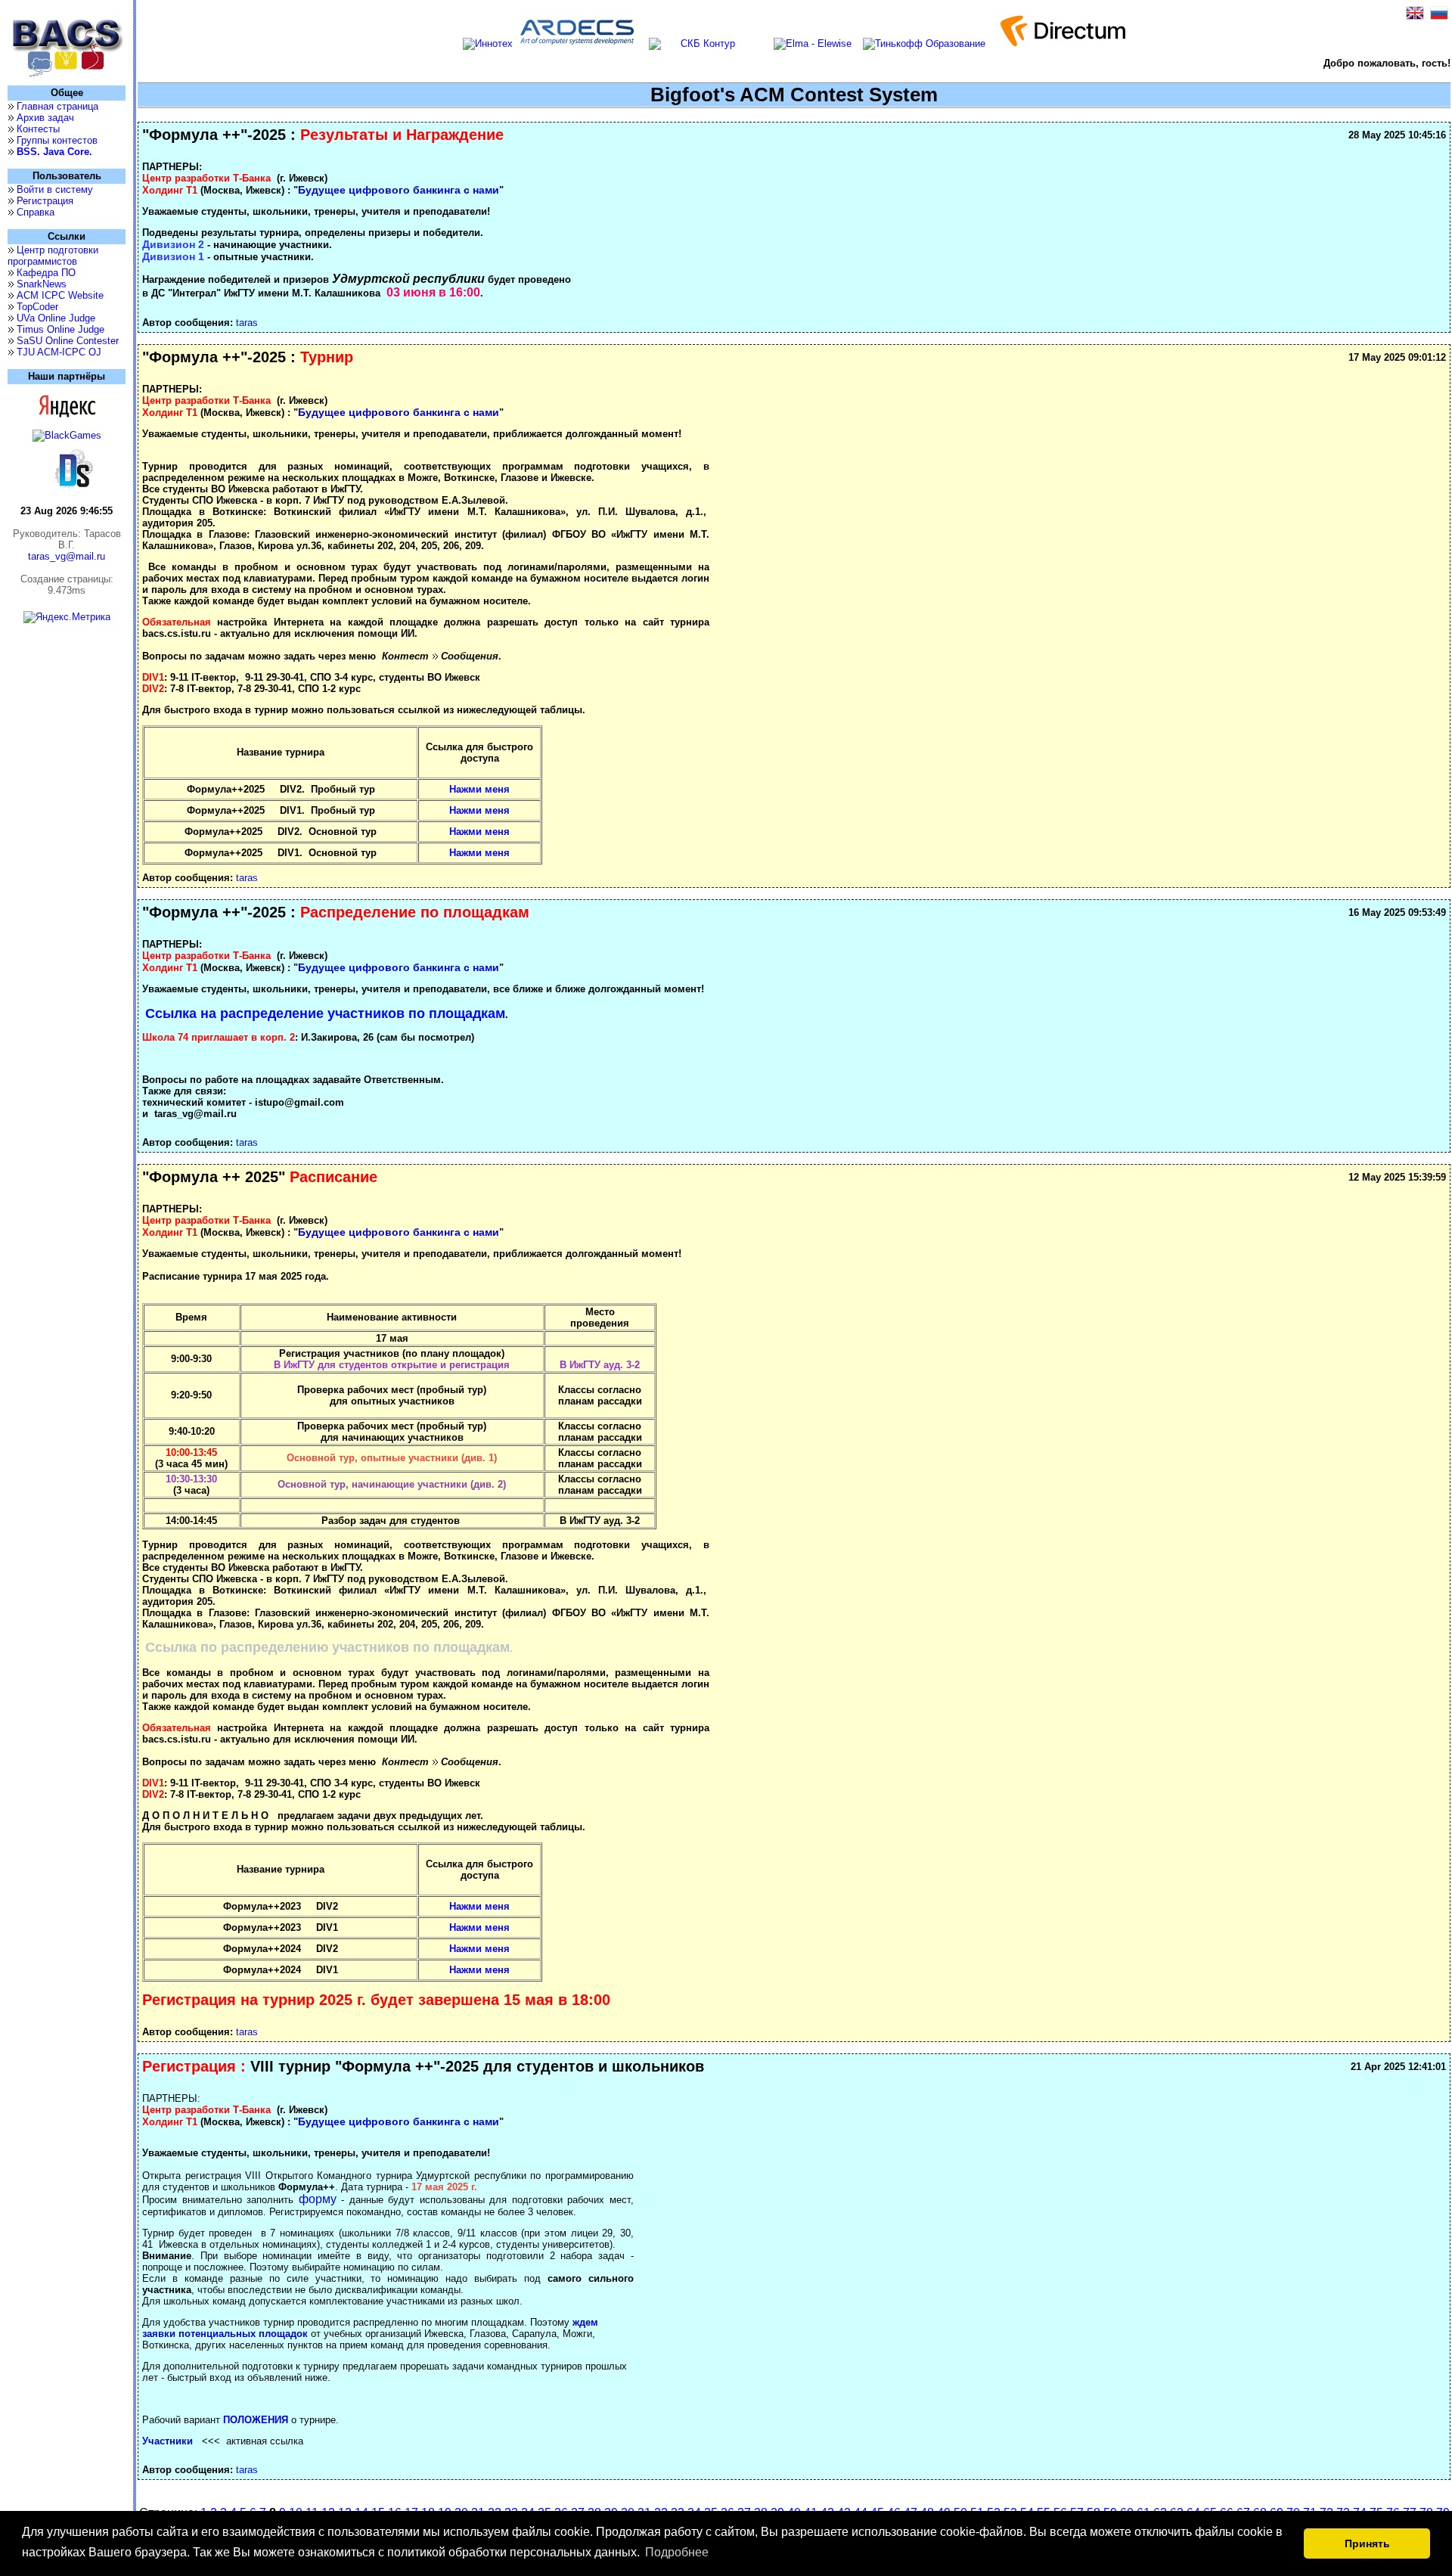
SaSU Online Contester (68, 341)
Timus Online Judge (60, 329)
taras (247, 323)
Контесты (38, 129)
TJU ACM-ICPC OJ (59, 352)
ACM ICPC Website (60, 295)
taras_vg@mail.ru (67, 556)
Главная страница (57, 106)
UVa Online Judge (56, 318)
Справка (36, 212)
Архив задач (45, 118)
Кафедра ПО (46, 273)
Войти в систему (55, 189)
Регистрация (45, 201)
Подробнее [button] (677, 2552)
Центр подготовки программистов (53, 256)
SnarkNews (42, 284)
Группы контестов (57, 140)
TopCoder (37, 307)
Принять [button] (1367, 2543)
